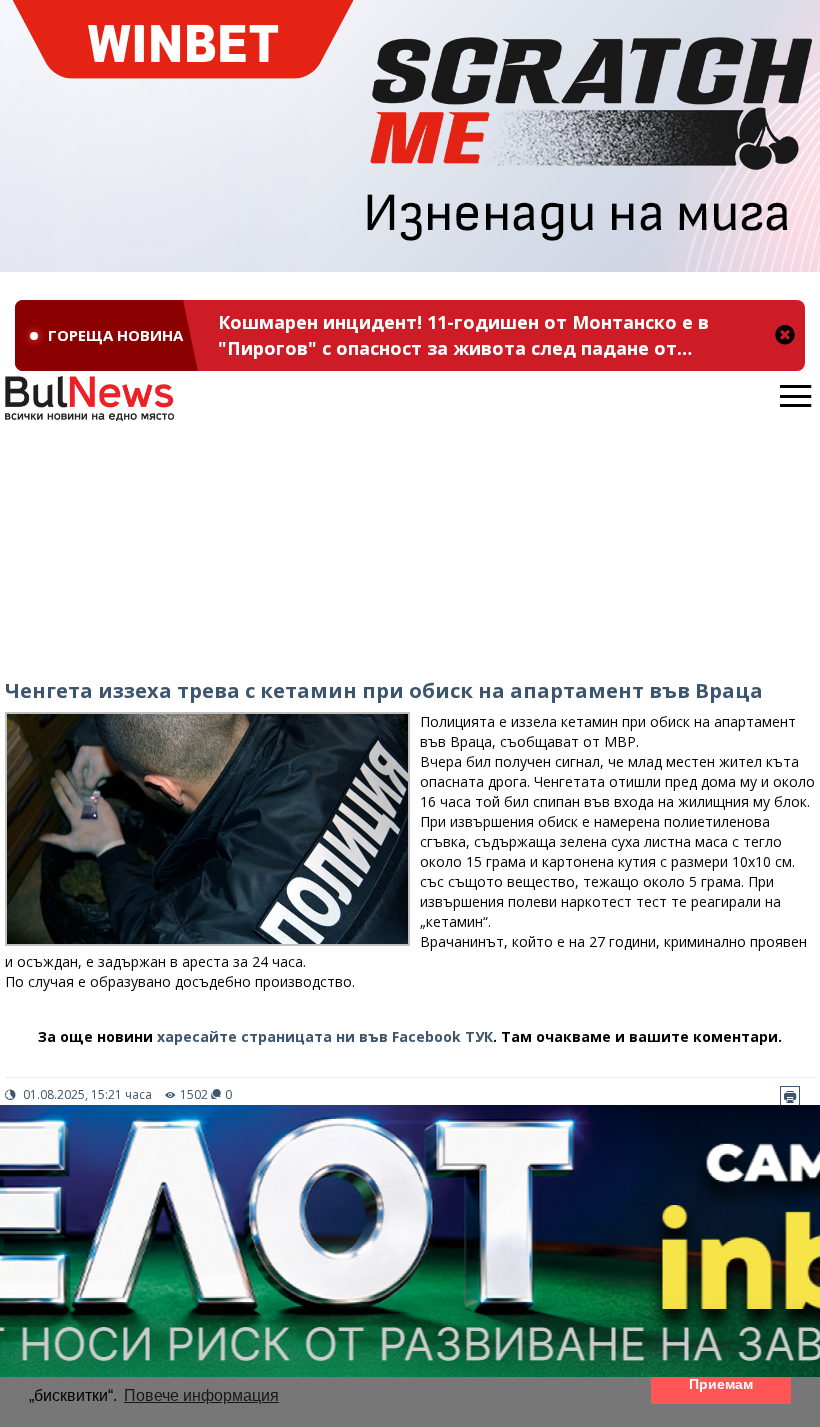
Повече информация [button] (201, 1395)
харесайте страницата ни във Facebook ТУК (325, 1036)
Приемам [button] (721, 1384)
